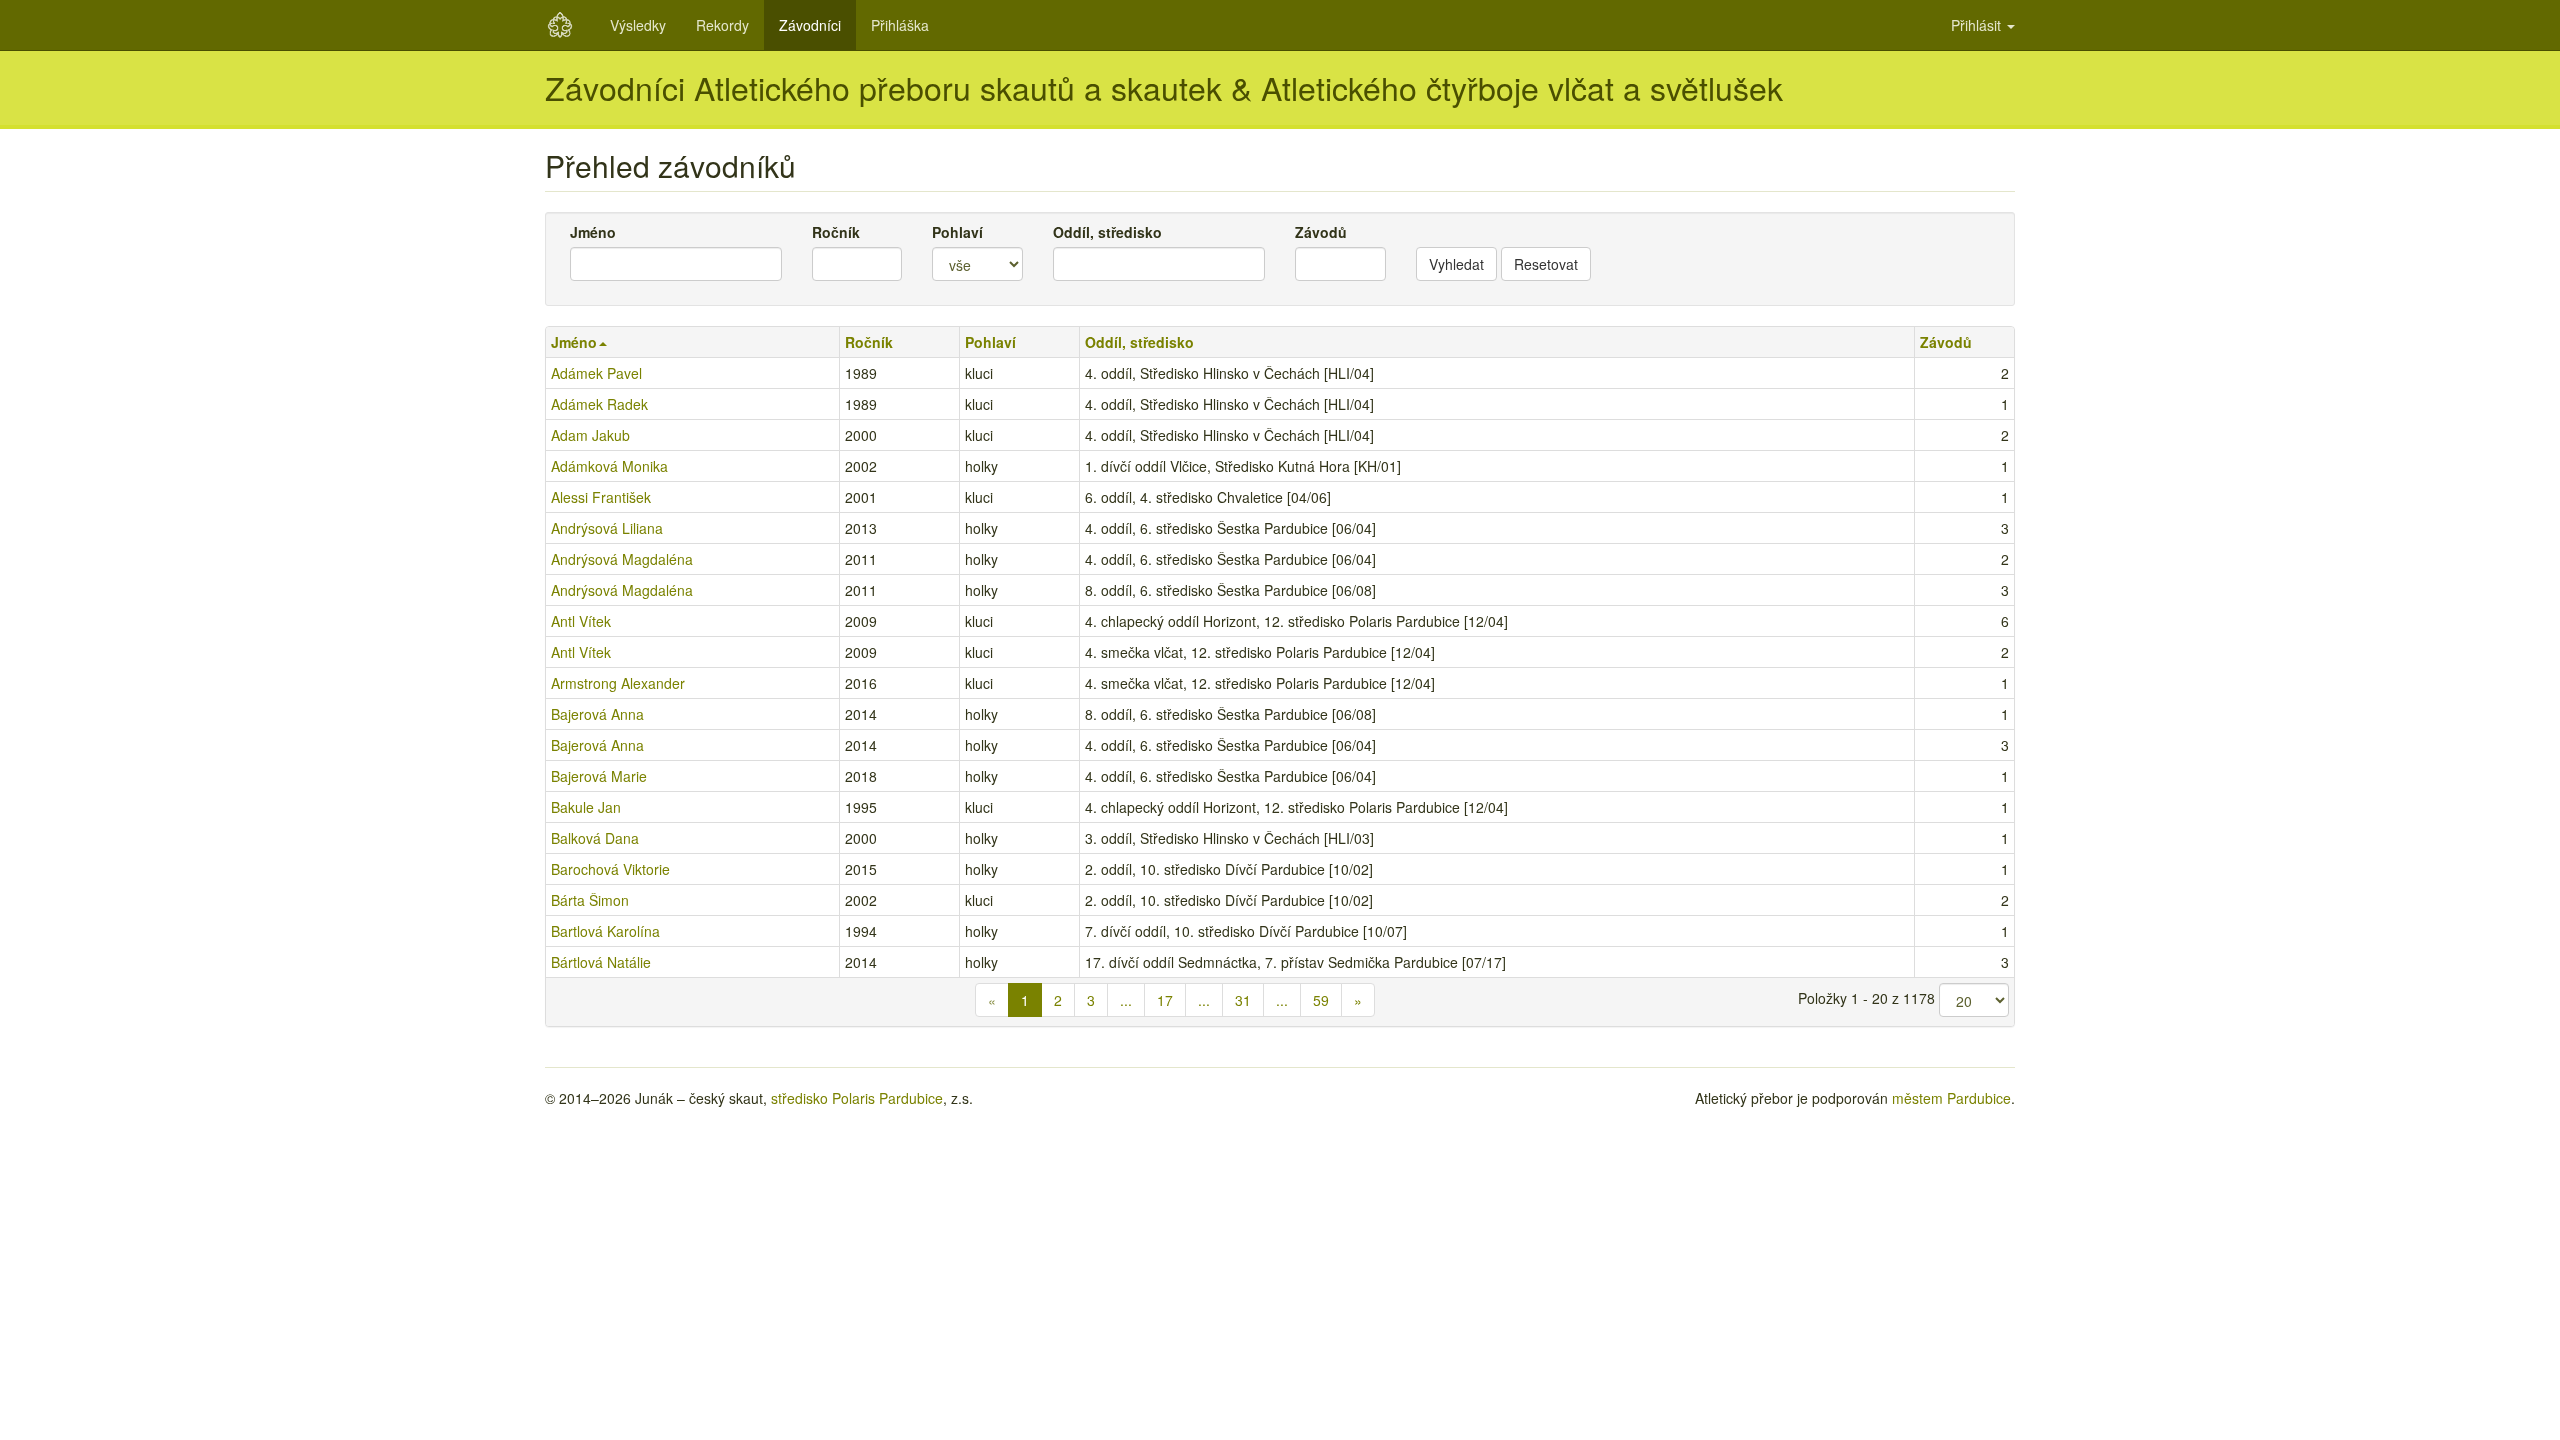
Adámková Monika (609, 466)
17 (1165, 1000)
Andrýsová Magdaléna (622, 559)
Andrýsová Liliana (607, 528)
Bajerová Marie (599, 776)
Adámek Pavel (596, 373)
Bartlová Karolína (605, 931)
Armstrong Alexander (618, 683)
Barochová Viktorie (610, 869)
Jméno (593, 232)
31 (1243, 1000)
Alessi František (601, 497)
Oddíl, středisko (1107, 232)
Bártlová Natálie (601, 962)
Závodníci (810, 25)
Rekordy (722, 25)
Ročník (836, 232)
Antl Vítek (581, 621)
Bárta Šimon (590, 900)
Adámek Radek (599, 404)
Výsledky (638, 25)
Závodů (1321, 232)
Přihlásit (1978, 25)
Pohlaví (957, 232)
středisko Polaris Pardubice (857, 1098)
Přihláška (900, 25)
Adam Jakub (590, 435)
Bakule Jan (586, 807)
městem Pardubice (1951, 1098)
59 (1321, 1000)
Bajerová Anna (597, 714)
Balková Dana (595, 838)
